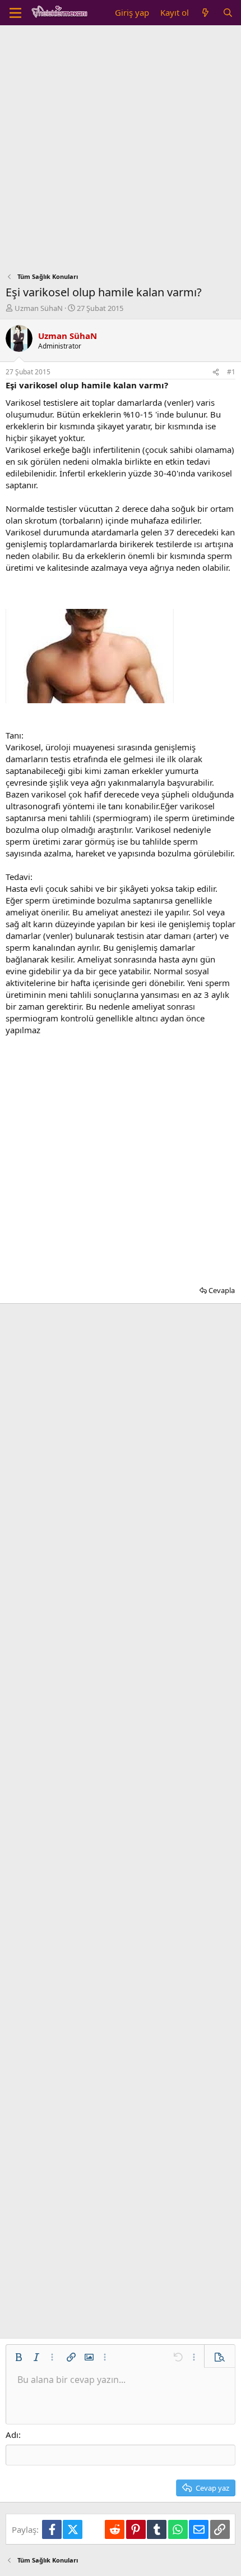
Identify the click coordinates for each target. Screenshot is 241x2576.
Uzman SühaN (39, 308)
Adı (12, 2435)
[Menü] (15, 13)
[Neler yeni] (205, 13)
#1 (231, 372)
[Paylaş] (216, 372)
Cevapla (222, 1290)
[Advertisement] (121, 152)
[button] (18, 2357)
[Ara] (228, 13)
